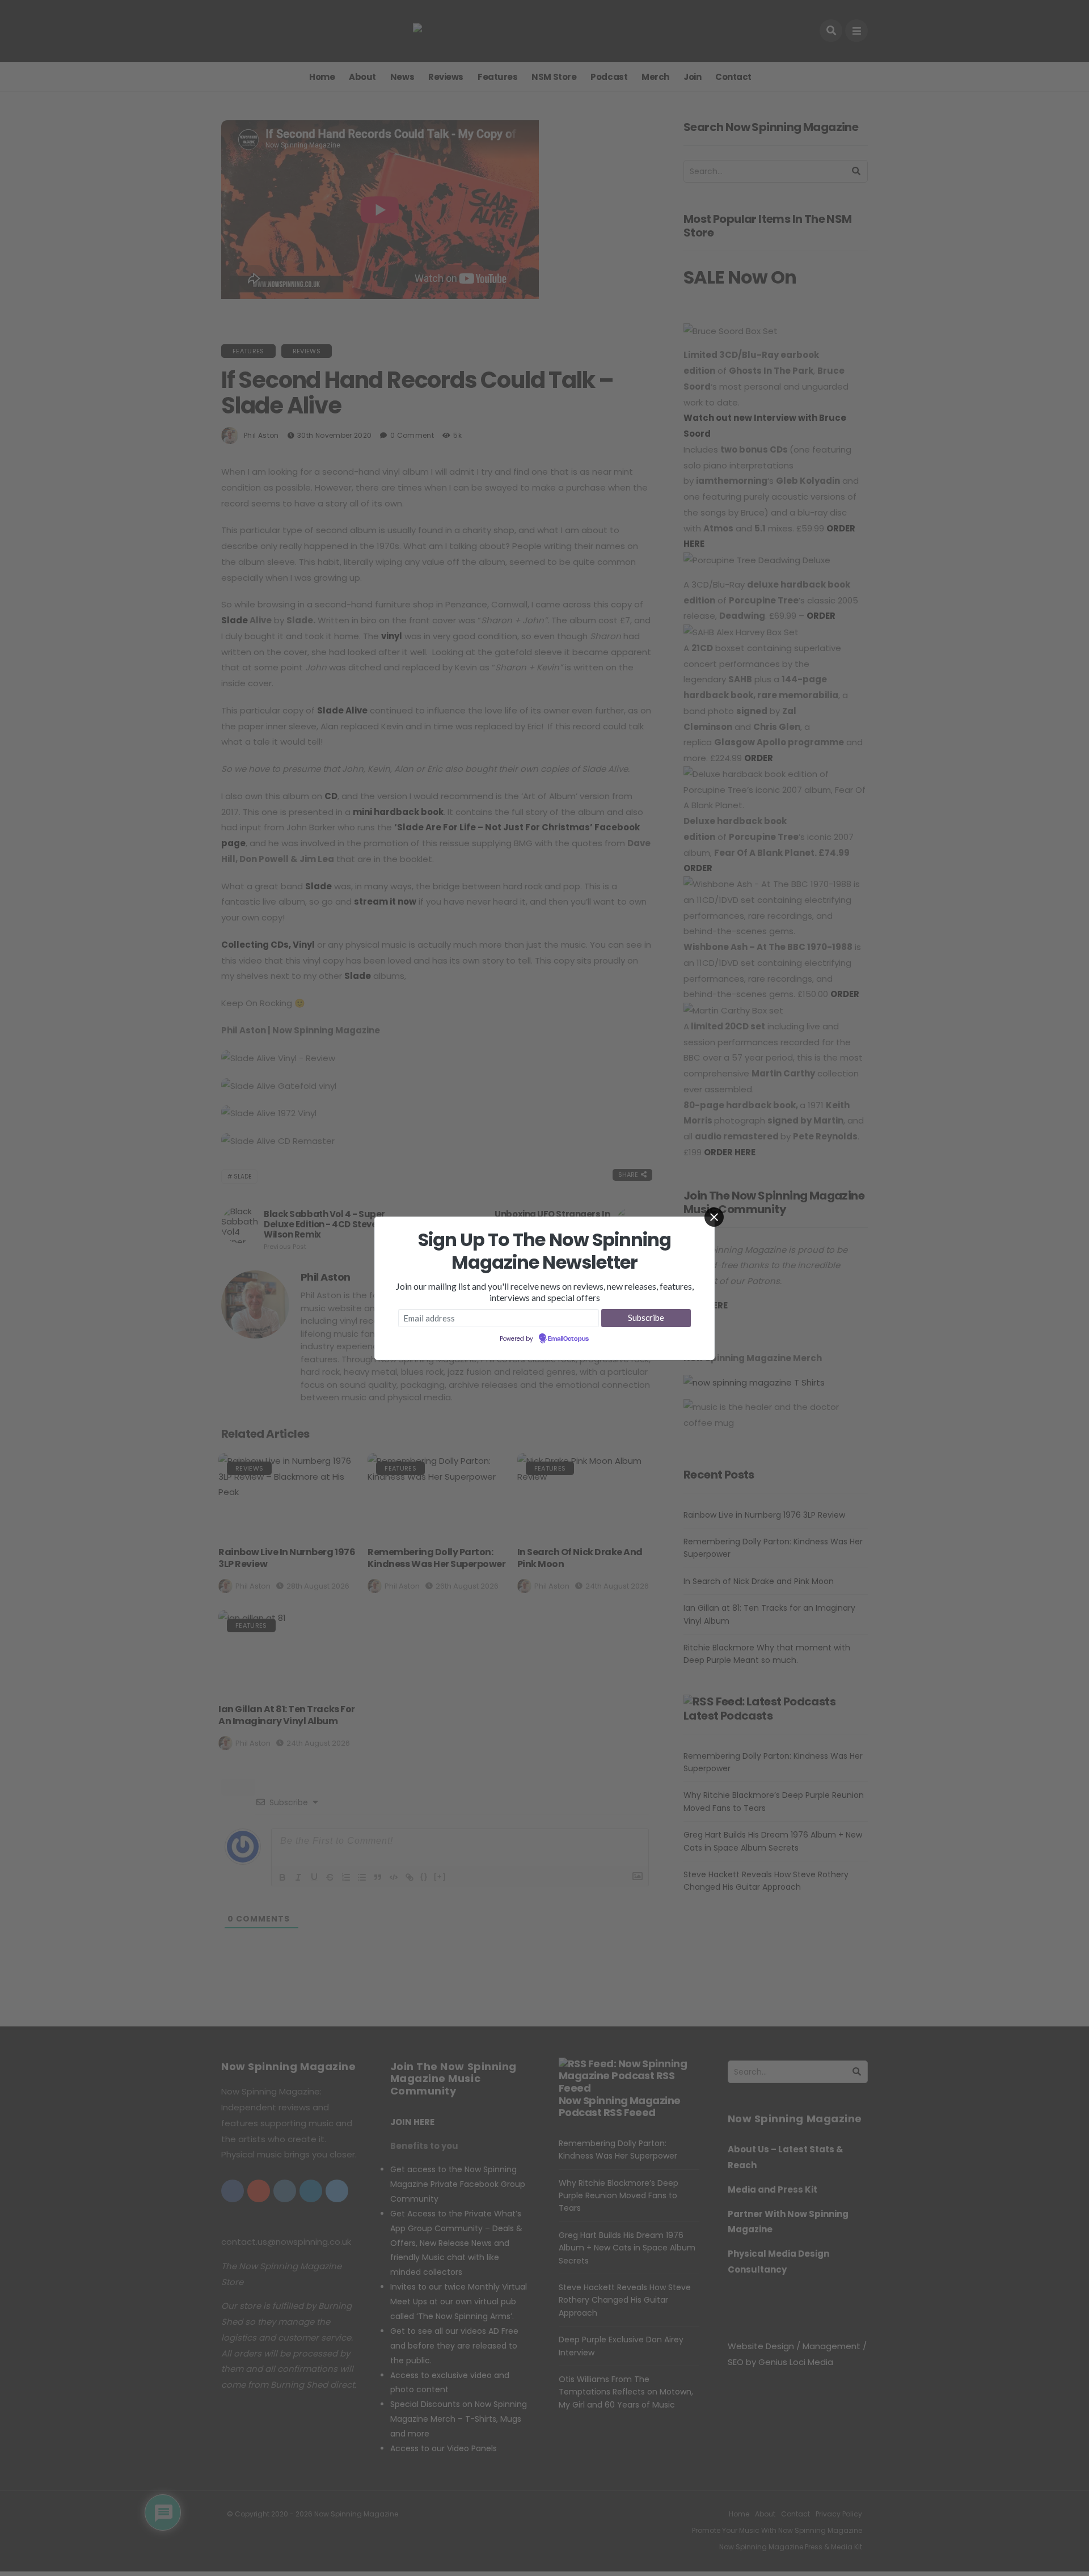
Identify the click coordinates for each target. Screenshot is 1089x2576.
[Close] (714, 1217)
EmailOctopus (568, 1339)
